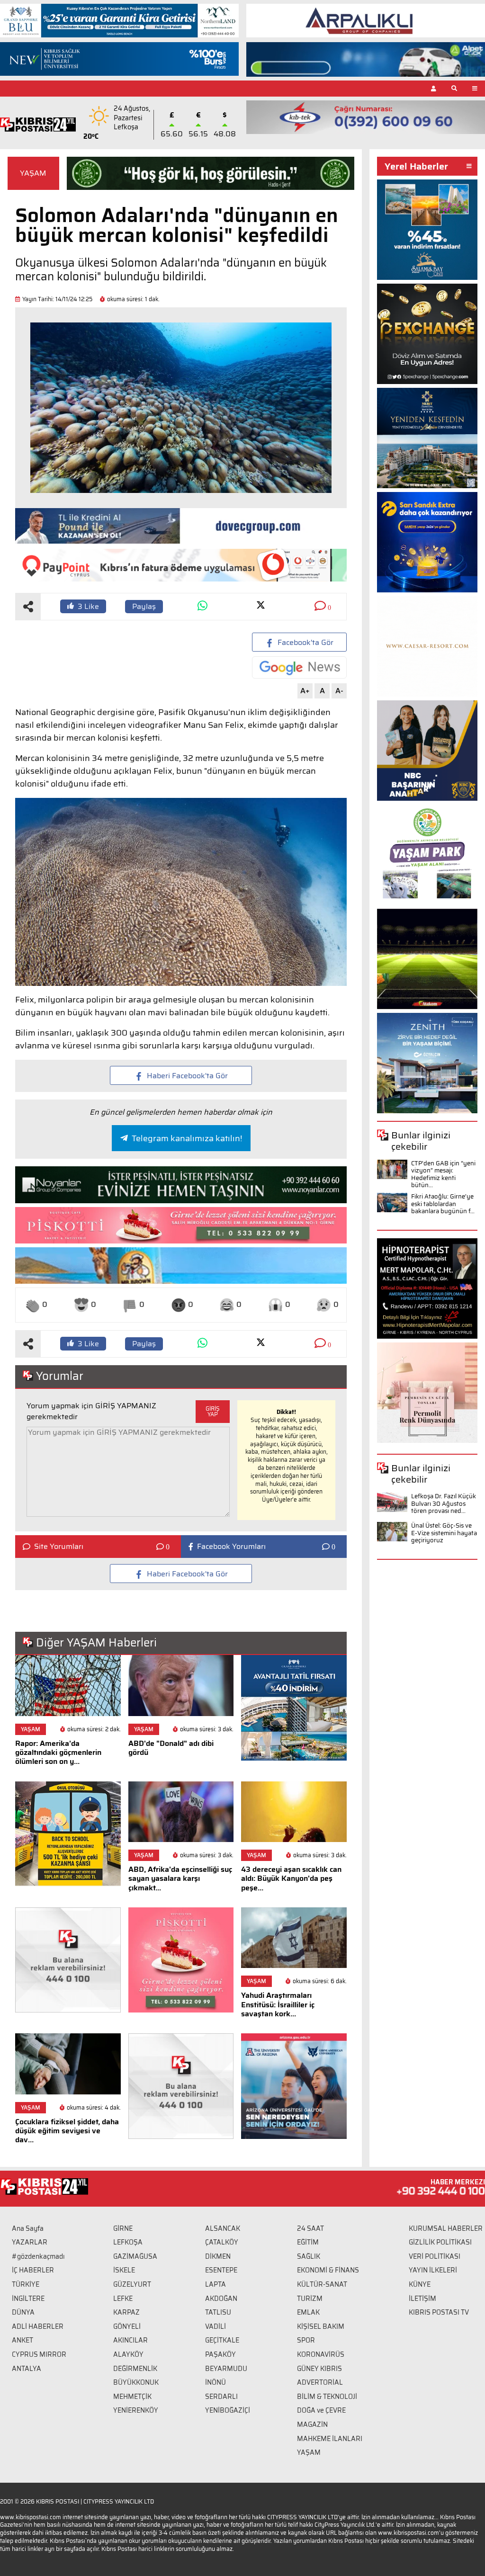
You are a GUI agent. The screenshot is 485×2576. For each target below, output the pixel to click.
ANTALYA (27, 2369)
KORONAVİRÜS (321, 2354)
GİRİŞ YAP (213, 1411)
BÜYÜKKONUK (136, 2382)
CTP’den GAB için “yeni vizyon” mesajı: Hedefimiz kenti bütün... (443, 1174)
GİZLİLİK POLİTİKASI (440, 2242)
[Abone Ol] (299, 667)
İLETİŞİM (422, 2299)
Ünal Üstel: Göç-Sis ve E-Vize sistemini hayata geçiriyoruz (444, 1533)
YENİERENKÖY (136, 2410)
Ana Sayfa (28, 2228)
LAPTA (216, 2284)
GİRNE (123, 2228)
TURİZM (310, 2299)
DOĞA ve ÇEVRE (321, 2410)
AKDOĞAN (221, 2299)
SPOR (306, 2340)
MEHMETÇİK (132, 2397)
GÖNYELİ (127, 2326)
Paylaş (144, 606)
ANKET (22, 2340)
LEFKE (123, 2299)
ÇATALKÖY (222, 2242)
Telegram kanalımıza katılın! (187, 1138)
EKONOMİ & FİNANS (328, 2270)
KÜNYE (420, 2284)
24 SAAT (310, 2228)
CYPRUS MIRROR (39, 2354)
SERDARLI (221, 2397)
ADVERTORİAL (320, 2382)
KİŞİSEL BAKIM (321, 2326)
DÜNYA (23, 2312)
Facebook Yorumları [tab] (231, 1547)
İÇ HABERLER (33, 2270)
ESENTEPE (221, 2270)
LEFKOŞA (128, 2242)
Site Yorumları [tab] (59, 1547)
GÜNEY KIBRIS (319, 2369)
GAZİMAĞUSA (135, 2256)
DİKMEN (218, 2256)
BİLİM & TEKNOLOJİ (327, 2397)
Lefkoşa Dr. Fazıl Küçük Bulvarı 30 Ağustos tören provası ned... (444, 1503)
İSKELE (124, 2270)
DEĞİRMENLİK (135, 2369)
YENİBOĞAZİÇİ (228, 2410)
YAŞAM (33, 173)
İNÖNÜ (216, 2382)
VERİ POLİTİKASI (435, 2256)
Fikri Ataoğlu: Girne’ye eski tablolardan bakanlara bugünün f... (443, 1204)
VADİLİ (216, 2326)
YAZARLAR (30, 2242)
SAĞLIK (309, 2256)
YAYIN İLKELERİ (433, 2270)
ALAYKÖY (128, 2354)
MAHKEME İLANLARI (330, 2439)
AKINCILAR (130, 2340)
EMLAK (308, 2312)
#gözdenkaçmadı (38, 2256)
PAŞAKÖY (220, 2354)
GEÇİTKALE (222, 2340)
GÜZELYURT (132, 2284)
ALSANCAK (223, 2228)
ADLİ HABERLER (38, 2326)
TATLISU (218, 2312)
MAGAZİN (312, 2424)
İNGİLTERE (28, 2299)
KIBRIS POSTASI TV (439, 2312)
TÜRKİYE (26, 2284)
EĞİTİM (308, 2242)
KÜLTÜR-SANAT (322, 2284)
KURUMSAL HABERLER (446, 2228)
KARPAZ (126, 2312)
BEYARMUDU (226, 2369)
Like (88, 606)
